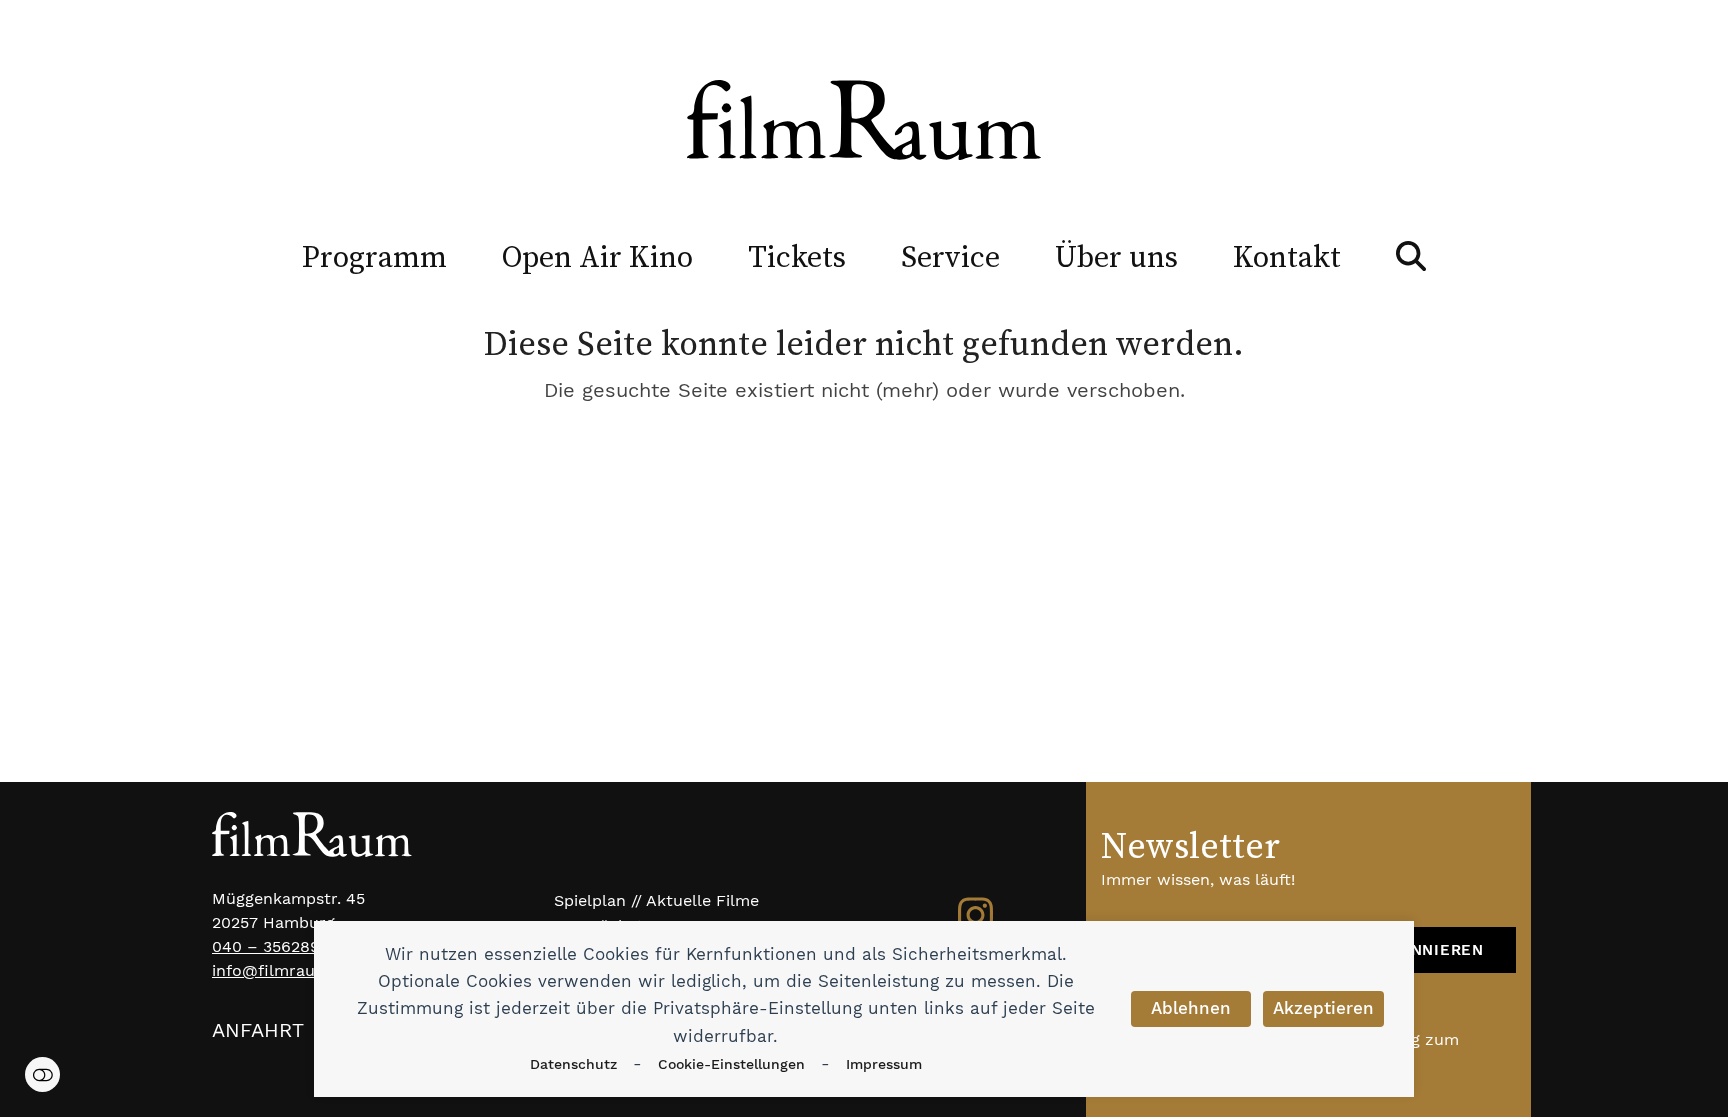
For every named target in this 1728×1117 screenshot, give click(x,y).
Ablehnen (1191, 1008)
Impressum (884, 1064)
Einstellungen (42, 1074)
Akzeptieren (1323, 1008)
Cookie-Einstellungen (731, 1064)
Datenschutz (573, 1064)
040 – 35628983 (275, 946)
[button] (1411, 256)
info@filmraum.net (286, 970)
